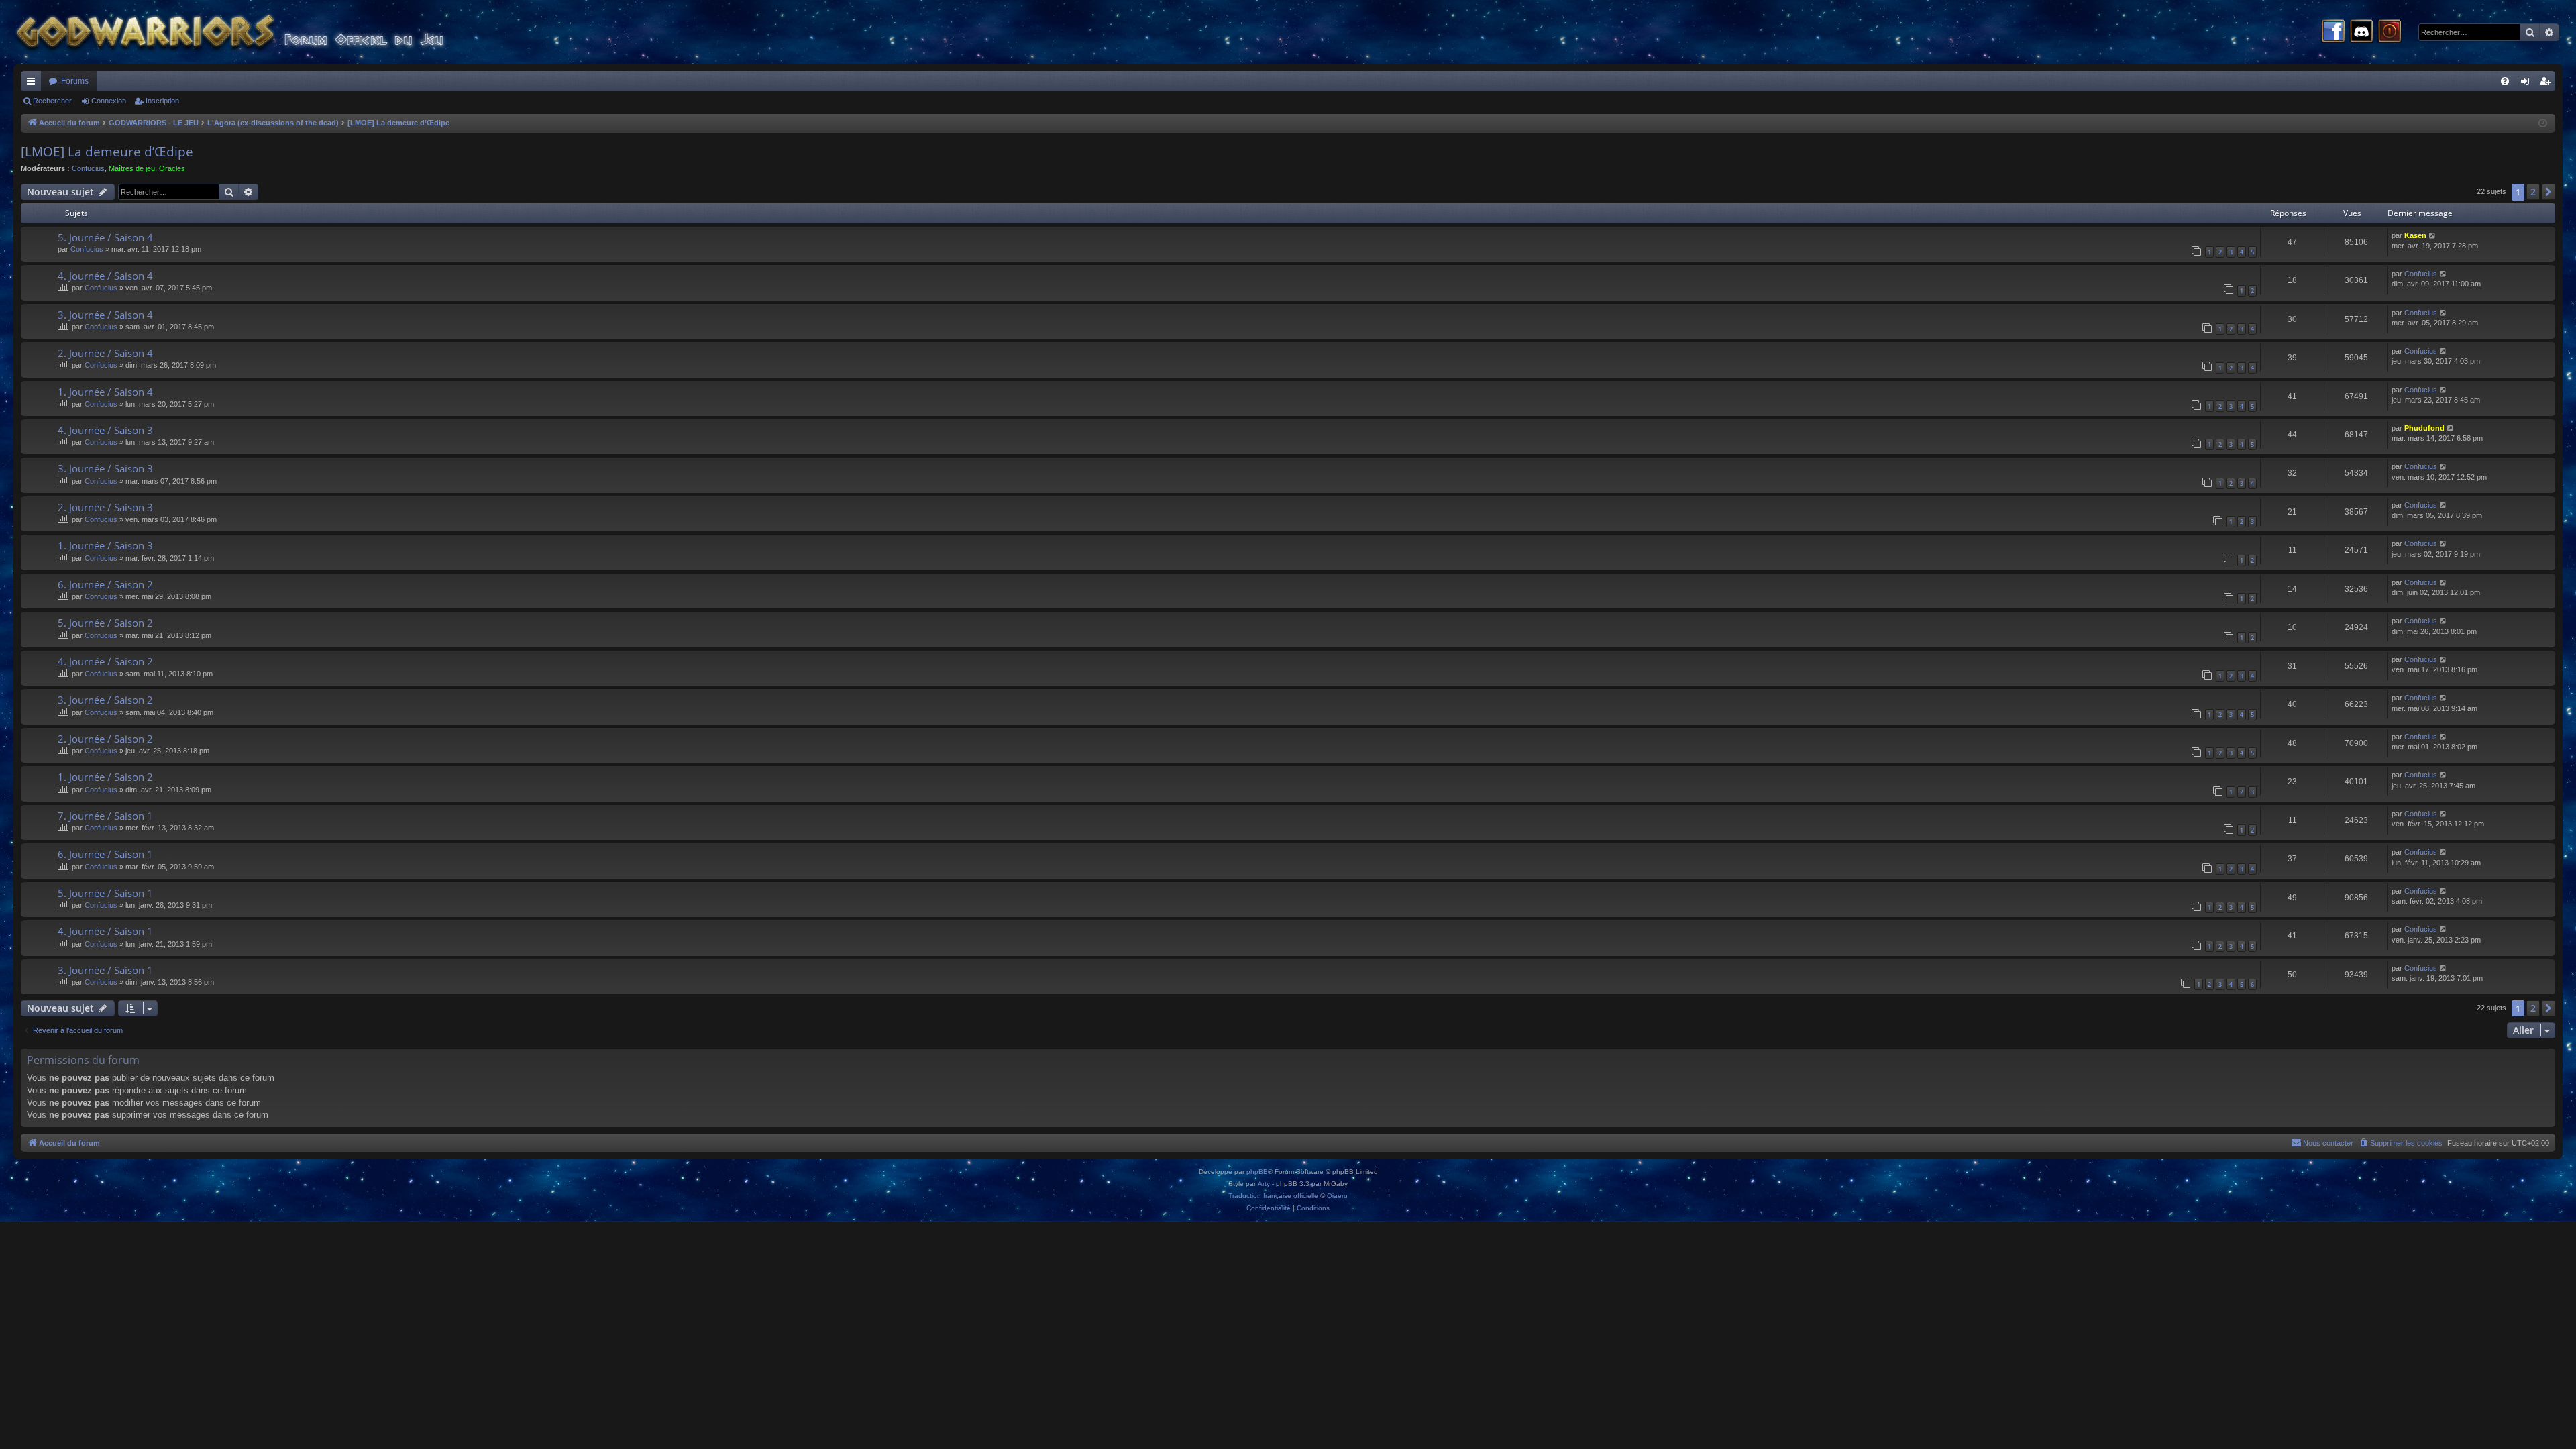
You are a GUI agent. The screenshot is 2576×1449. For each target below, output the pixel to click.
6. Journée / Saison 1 (105, 854)
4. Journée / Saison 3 (105, 430)
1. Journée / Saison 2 (105, 777)
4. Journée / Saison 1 (105, 931)
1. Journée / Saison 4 (105, 392)
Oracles (172, 168)
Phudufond (2424, 428)
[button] (2548, 192)
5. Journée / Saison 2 (105, 623)
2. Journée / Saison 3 (105, 507)
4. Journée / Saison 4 (105, 276)
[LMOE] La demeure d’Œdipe (107, 152)
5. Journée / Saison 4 (105, 237)
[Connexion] (2390, 32)
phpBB (1257, 1172)
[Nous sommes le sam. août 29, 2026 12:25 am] (2543, 124)
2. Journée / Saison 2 (105, 739)
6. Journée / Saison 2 (105, 584)
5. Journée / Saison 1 (105, 893)
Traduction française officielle (1273, 1196)
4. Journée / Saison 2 (105, 661)
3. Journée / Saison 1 (105, 970)
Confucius (88, 168)
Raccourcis (34, 84)
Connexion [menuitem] (2528, 84)
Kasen (2415, 235)
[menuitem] (2505, 81)
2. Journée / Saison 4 (105, 353)
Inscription (162, 101)
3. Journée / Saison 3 (105, 468)
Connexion (109, 101)
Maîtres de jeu (132, 168)
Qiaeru (1337, 1196)
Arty (1264, 1184)
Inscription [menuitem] (2548, 84)
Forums (75, 81)
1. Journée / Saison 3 (105, 545)
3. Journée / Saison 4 (105, 315)
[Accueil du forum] (255, 32)
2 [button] (2533, 192)
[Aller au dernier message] (2433, 236)
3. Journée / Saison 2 (105, 700)
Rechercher (52, 101)
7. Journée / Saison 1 (105, 816)
